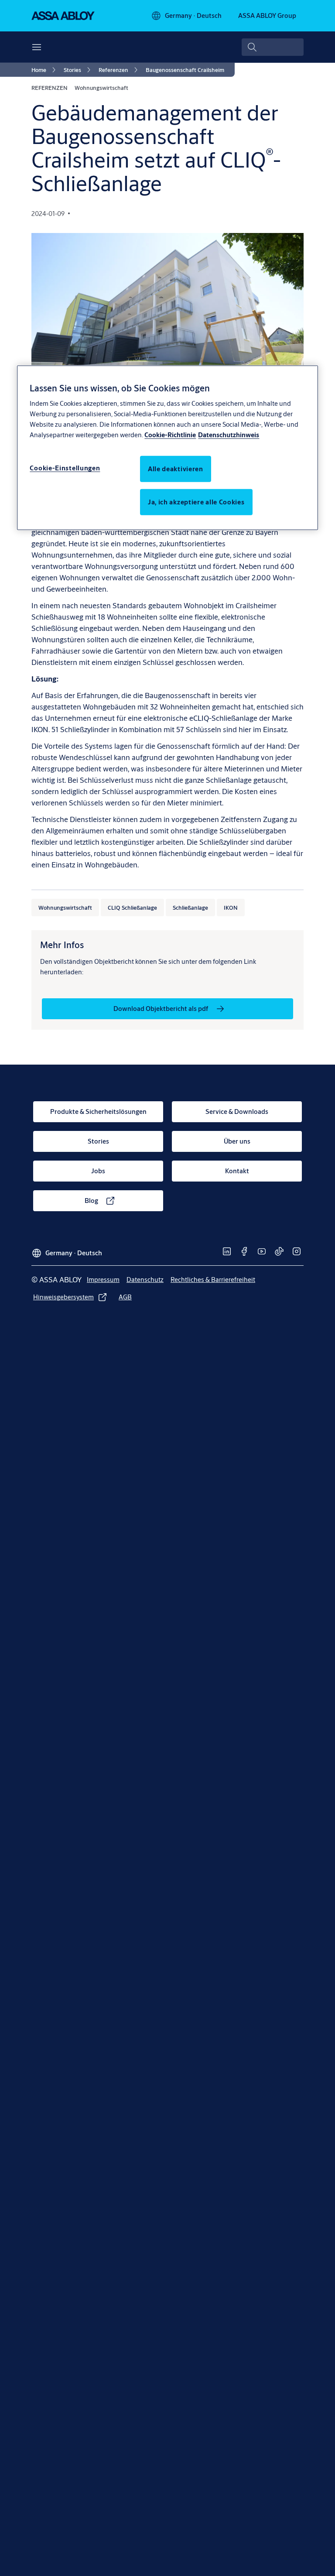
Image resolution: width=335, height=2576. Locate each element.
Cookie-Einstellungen (65, 468)
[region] (167, 447)
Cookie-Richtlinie (170, 435)
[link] (45, 70)
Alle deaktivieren (176, 469)
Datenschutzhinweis (229, 435)
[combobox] (273, 47)
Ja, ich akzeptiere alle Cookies (196, 502)
